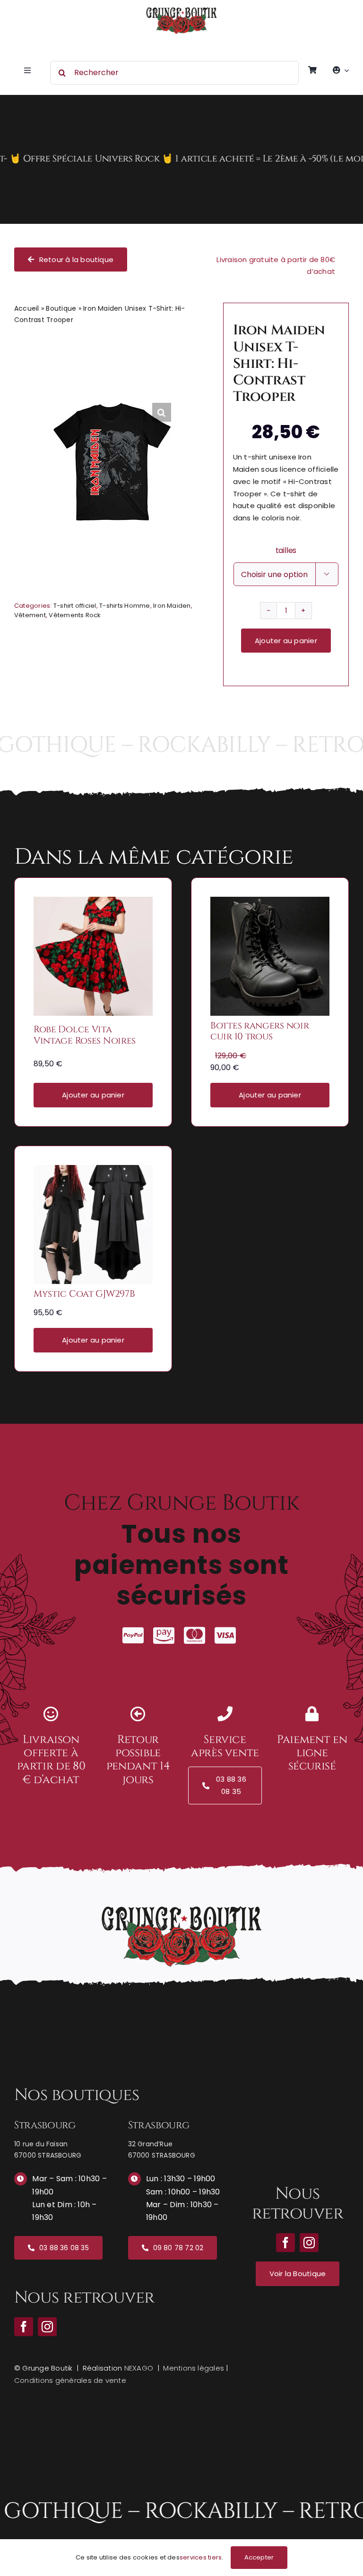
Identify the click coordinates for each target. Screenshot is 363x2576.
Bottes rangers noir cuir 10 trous (259, 1031)
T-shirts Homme (125, 606)
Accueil (27, 308)
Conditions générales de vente (70, 2380)
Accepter (259, 2557)
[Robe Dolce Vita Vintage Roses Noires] (93, 903)
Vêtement (30, 615)
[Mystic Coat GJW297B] (93, 1171)
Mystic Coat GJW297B (84, 1294)
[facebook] (24, 2327)
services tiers (201, 2557)
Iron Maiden (172, 606)
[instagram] (47, 2327)
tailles (286, 550)
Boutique (61, 308)
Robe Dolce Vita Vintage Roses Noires (85, 1035)
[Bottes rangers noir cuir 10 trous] (270, 903)
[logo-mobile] (181, 11)
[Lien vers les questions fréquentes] (181, 159)
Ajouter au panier (286, 641)
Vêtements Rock (75, 615)
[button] (162, 412)
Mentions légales (194, 2368)
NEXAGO (139, 2368)
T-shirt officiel (75, 606)
